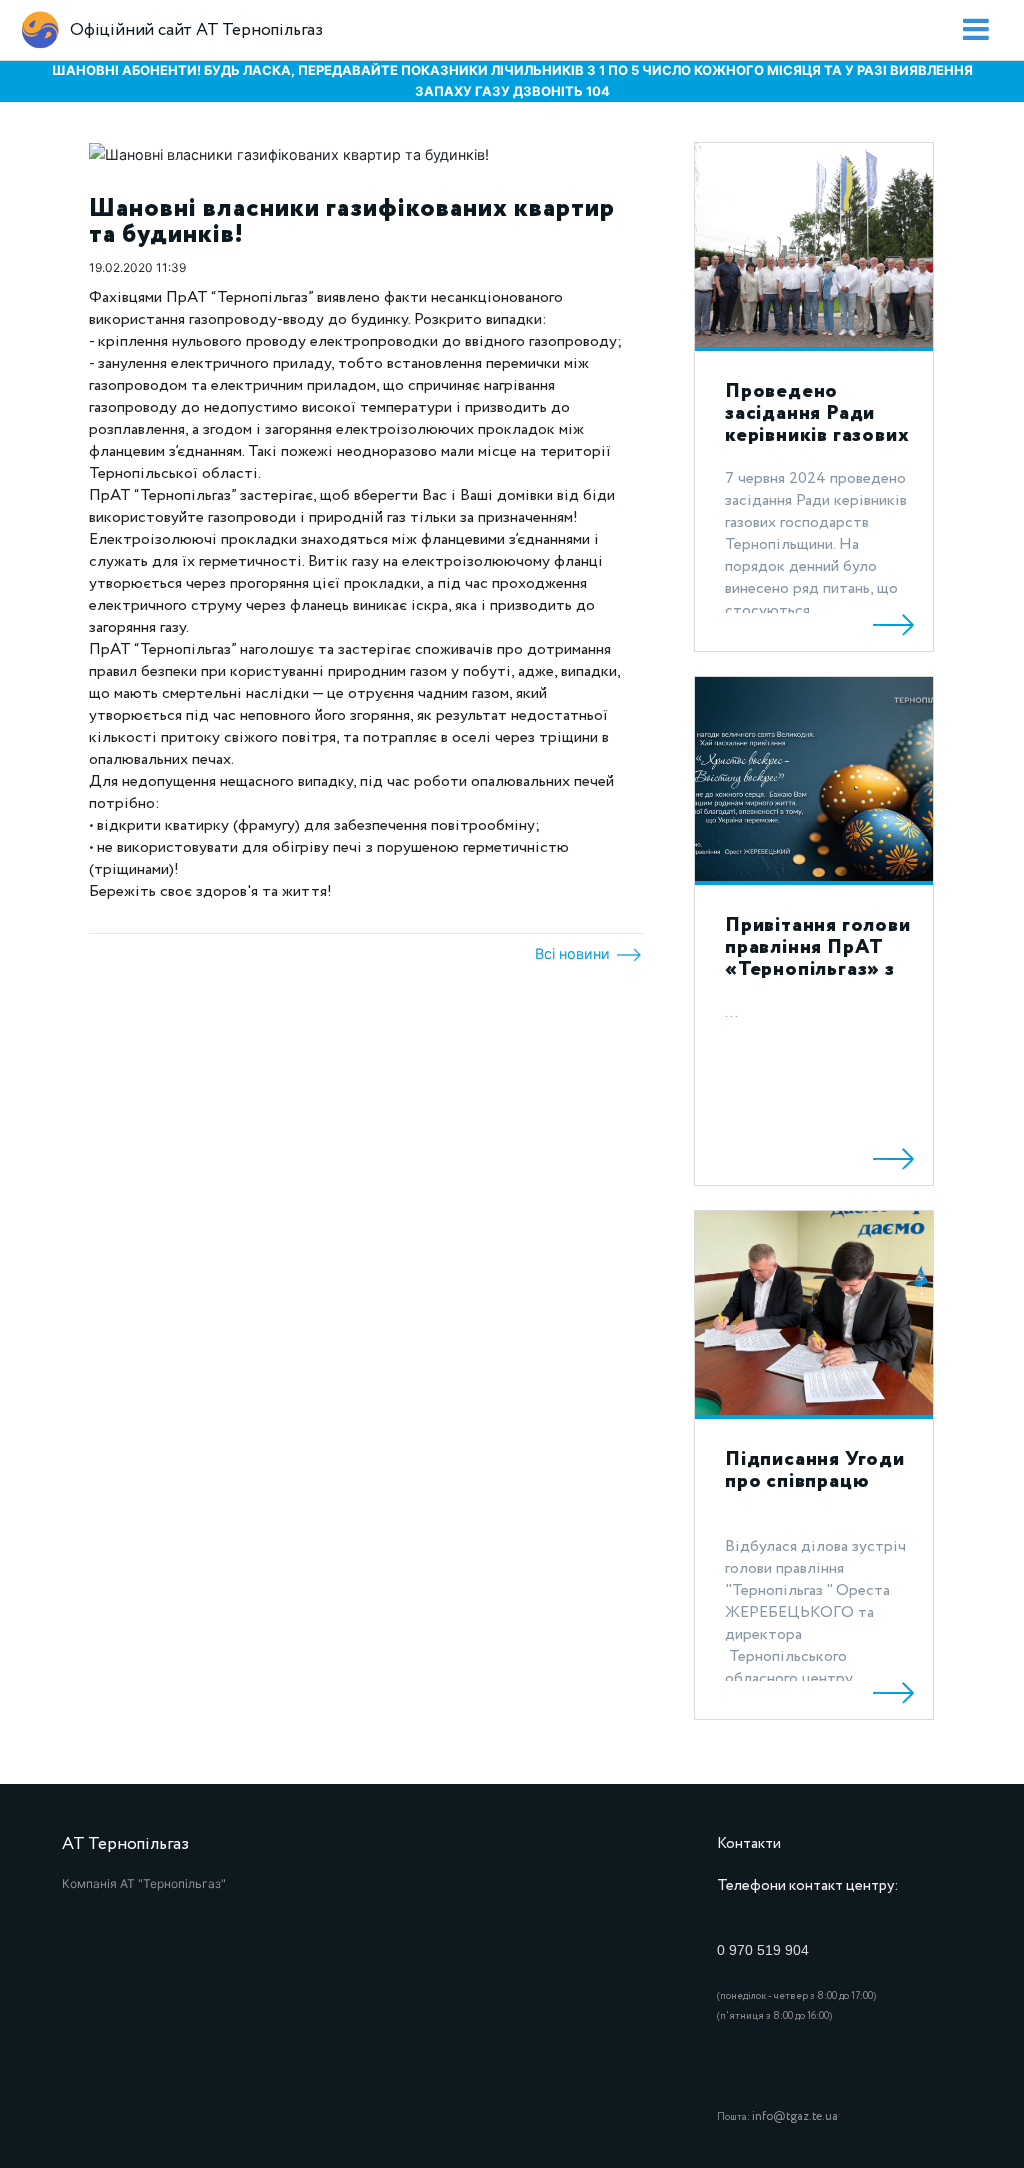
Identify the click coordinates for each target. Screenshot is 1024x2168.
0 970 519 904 (763, 1950)
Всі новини (574, 953)
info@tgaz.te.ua (795, 2116)
